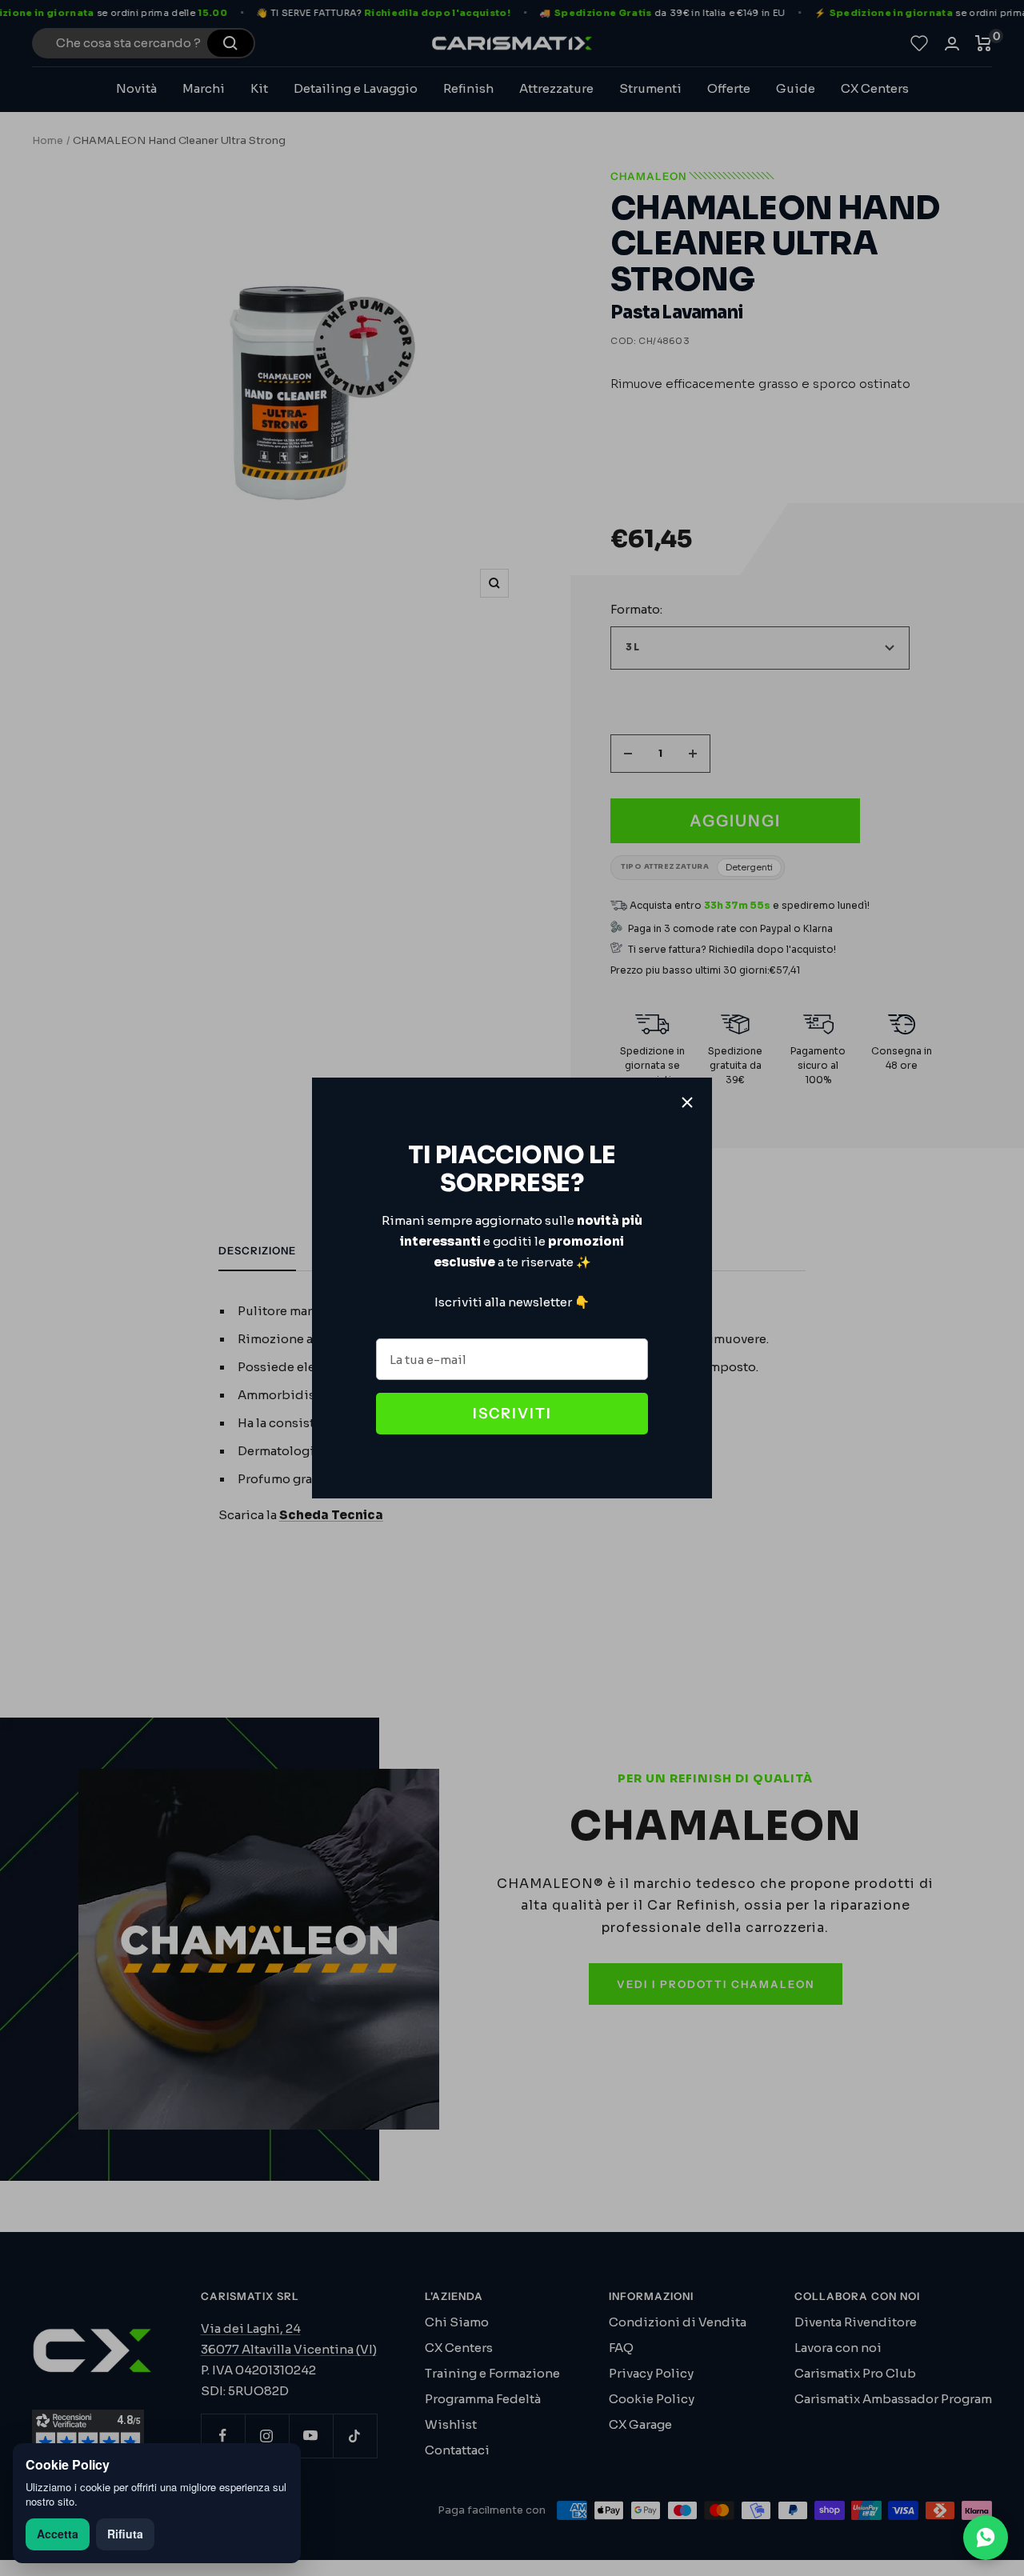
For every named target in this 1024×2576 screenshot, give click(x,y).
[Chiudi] (687, 1102)
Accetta (58, 2534)
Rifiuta (125, 2534)
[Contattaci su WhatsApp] (986, 2538)
